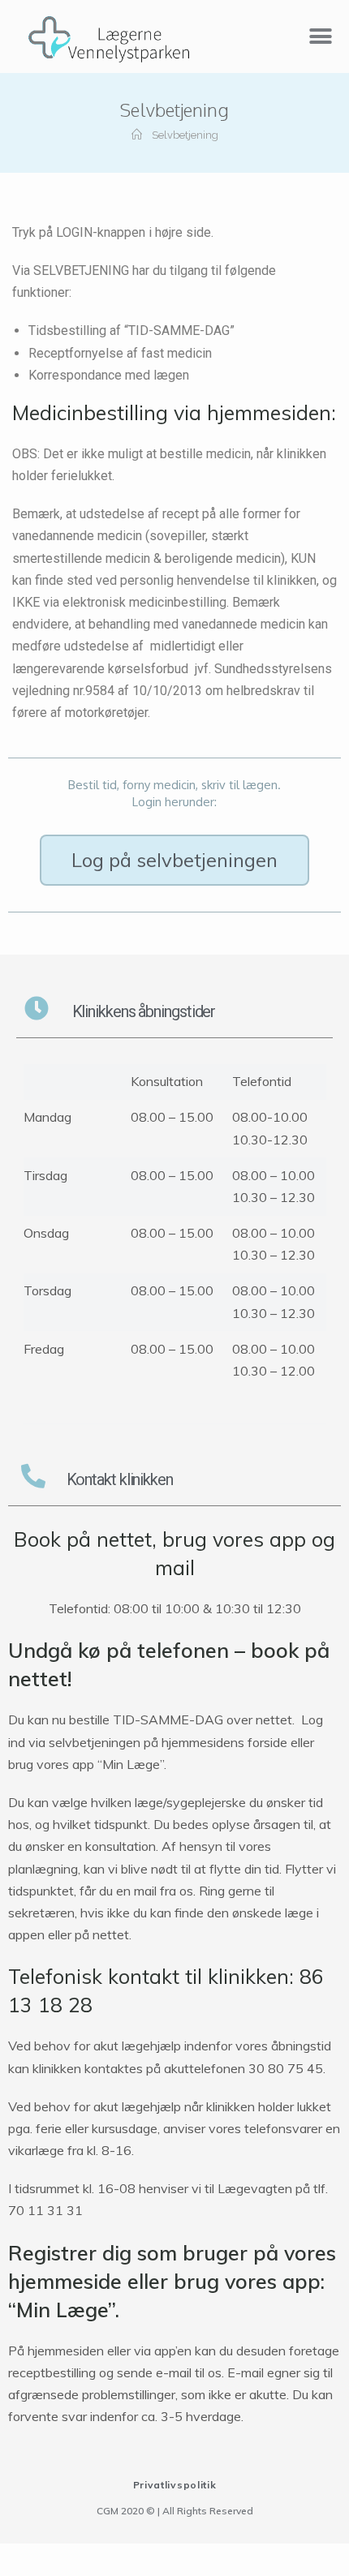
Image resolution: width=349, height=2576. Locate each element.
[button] (174, 860)
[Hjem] (137, 135)
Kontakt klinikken (120, 1479)
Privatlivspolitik (175, 2485)
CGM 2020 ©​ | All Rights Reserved (175, 2511)
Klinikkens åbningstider (144, 1011)
